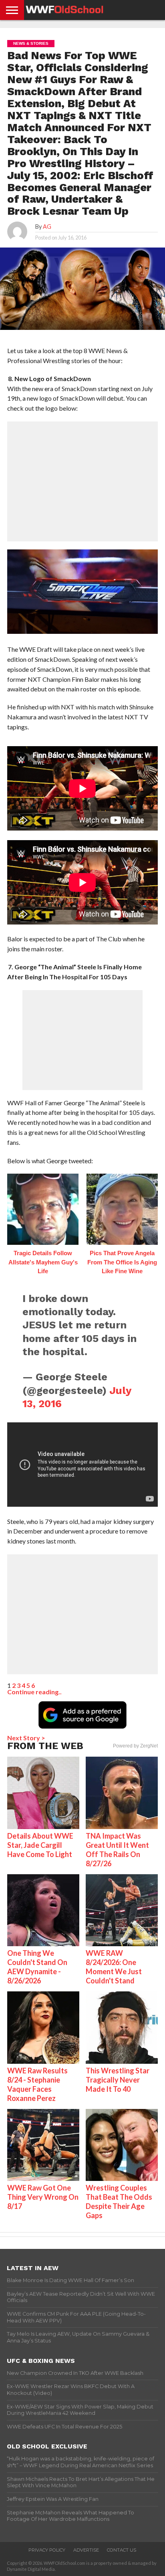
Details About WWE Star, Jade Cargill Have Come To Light (40, 1845)
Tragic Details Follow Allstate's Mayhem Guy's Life (43, 1262)
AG (47, 227)
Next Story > (26, 1738)
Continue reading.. (34, 1692)
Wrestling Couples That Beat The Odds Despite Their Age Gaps (119, 2202)
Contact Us (122, 2550)
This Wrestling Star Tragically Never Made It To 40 (118, 2080)
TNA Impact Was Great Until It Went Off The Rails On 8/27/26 (117, 1850)
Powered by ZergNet (135, 1746)
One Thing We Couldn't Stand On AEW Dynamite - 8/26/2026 (37, 1967)
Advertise (86, 2550)
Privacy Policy (47, 2550)
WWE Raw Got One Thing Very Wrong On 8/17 (43, 2197)
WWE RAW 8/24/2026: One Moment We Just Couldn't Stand (114, 1967)
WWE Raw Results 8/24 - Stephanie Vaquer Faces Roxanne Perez (37, 2084)
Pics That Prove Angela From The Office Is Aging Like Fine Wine (122, 1262)
